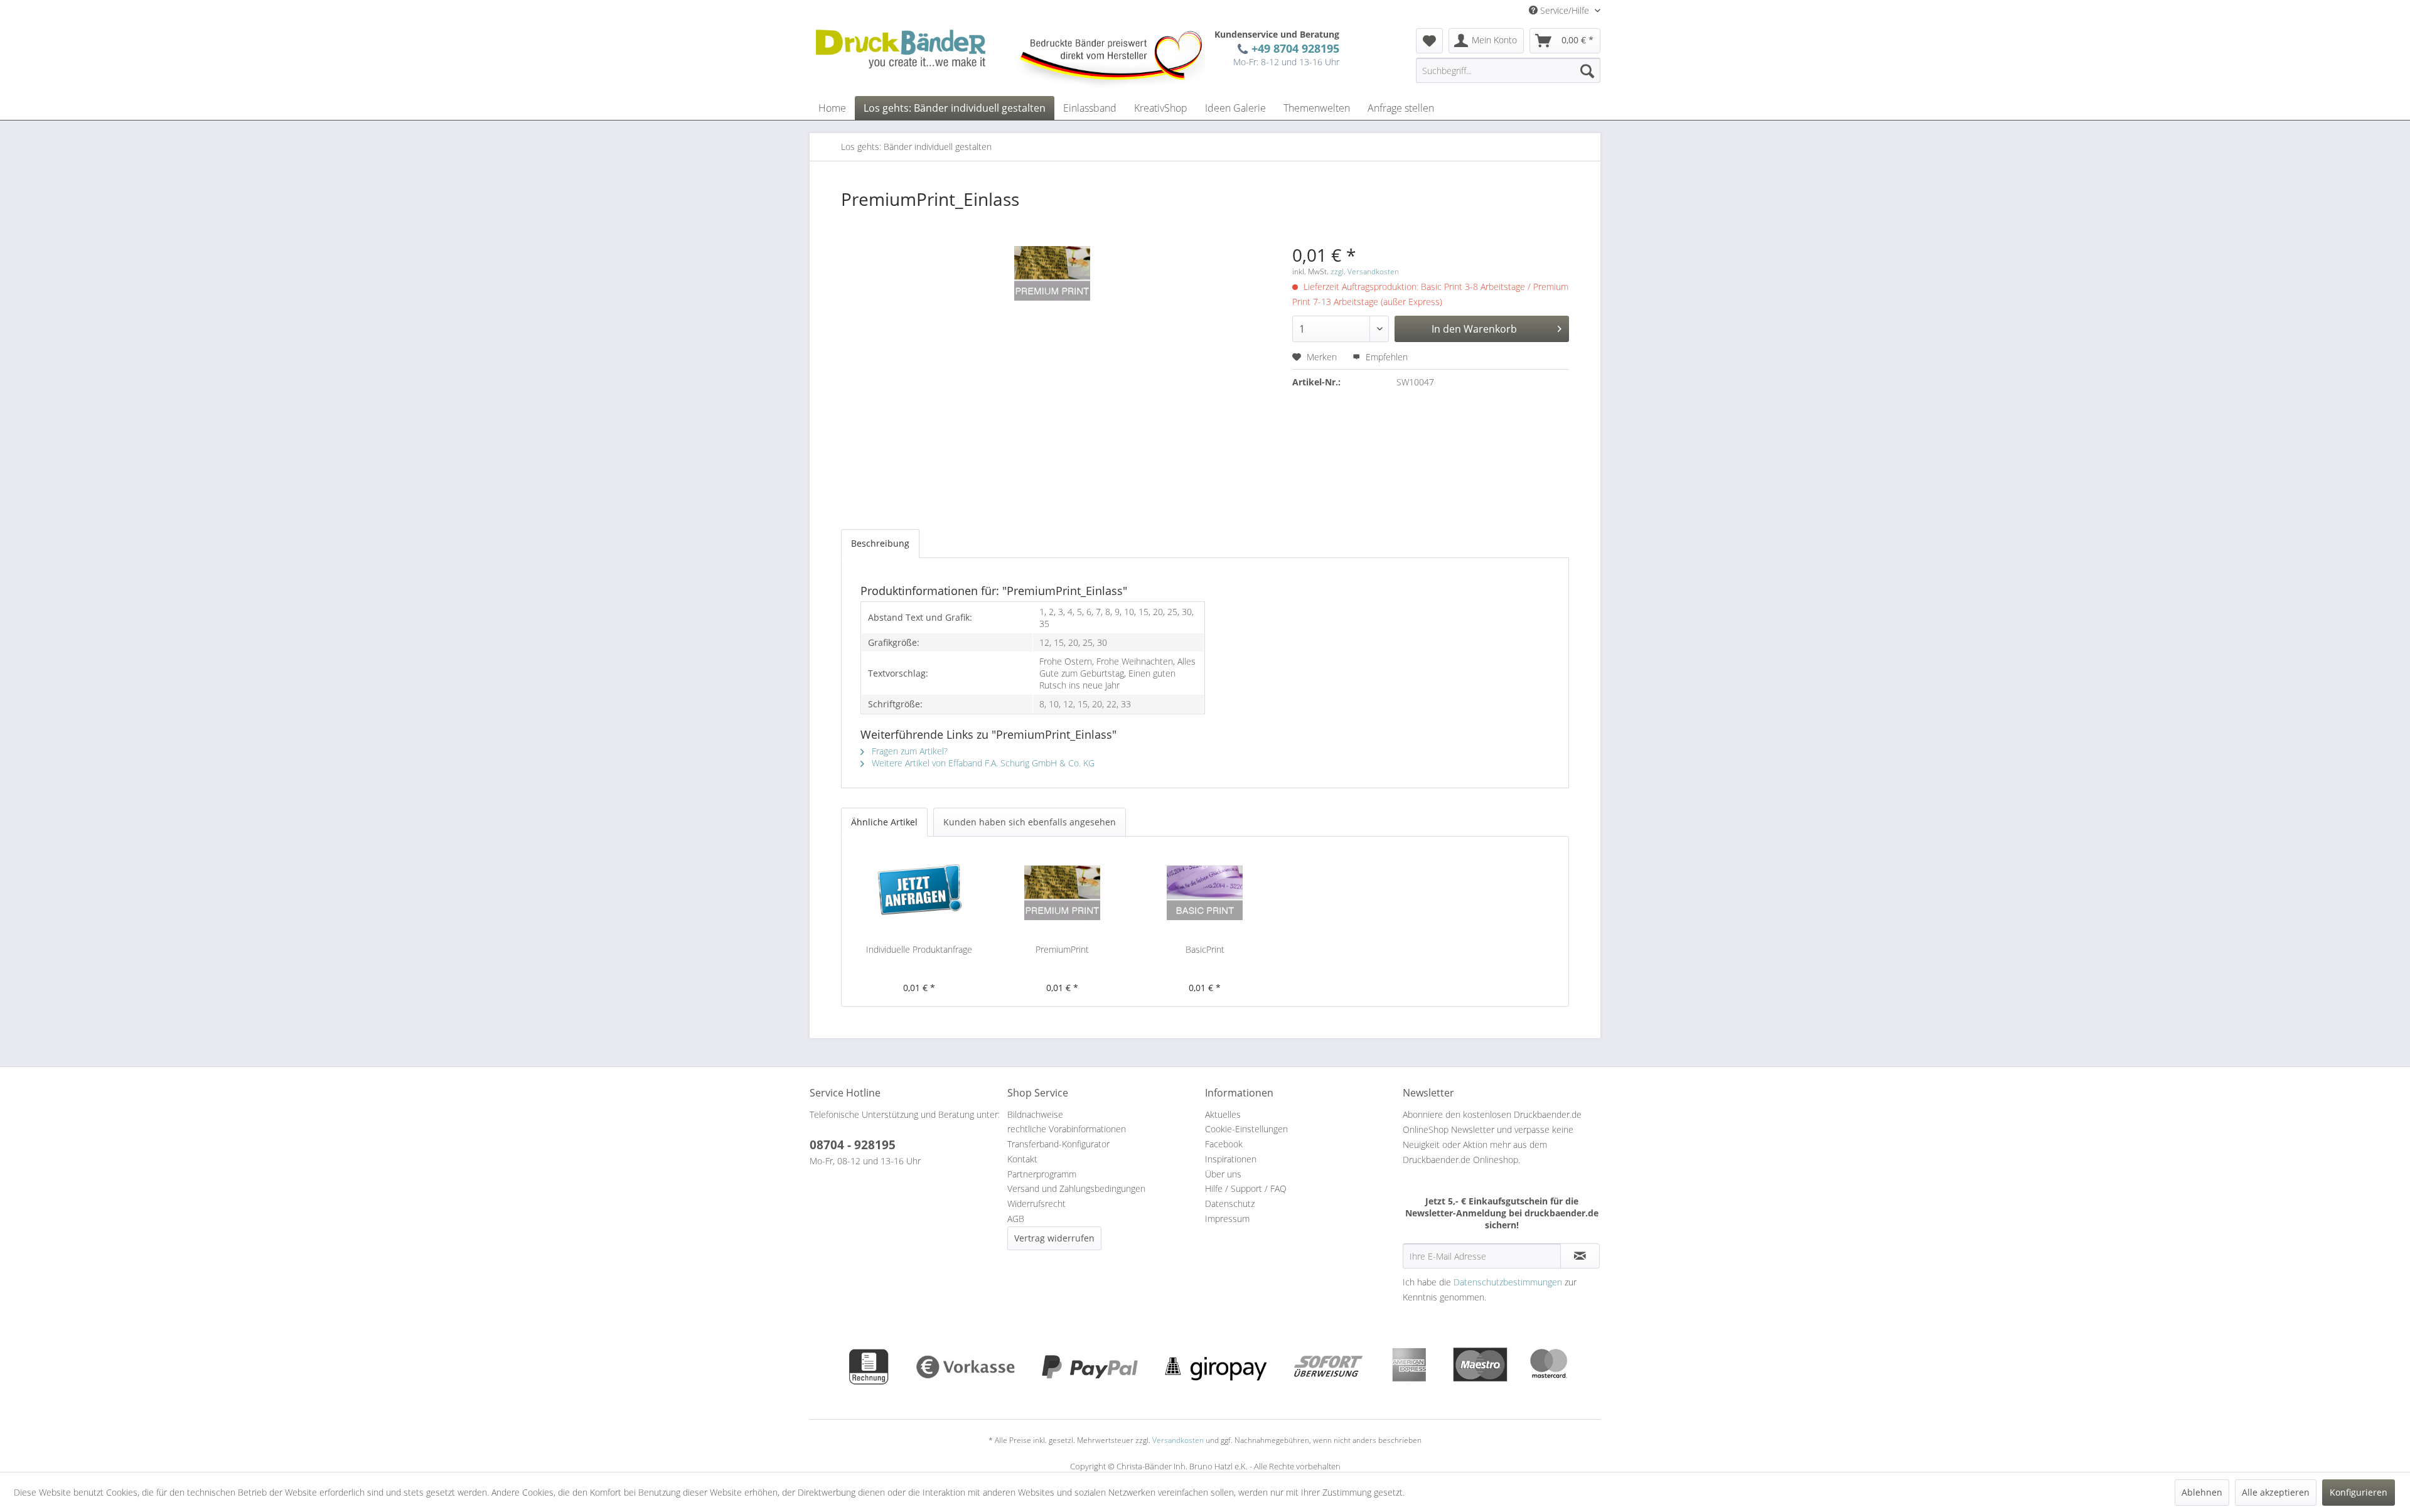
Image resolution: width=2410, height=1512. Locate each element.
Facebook (1224, 1144)
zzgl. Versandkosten (1365, 271)
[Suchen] (1587, 70)
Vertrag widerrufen (1054, 1238)
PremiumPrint (1062, 949)
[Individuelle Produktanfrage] (919, 893)
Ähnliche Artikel (884, 822)
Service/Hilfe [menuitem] (1565, 10)
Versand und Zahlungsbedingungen (1076, 1188)
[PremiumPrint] (1063, 893)
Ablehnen (2202, 1492)
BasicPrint (1205, 949)
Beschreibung (880, 543)
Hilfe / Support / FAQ (1246, 1188)
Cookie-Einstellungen (1246, 1129)
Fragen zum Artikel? (908, 751)
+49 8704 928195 (1292, 48)
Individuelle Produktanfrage (919, 949)
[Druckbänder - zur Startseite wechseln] (901, 49)
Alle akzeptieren (2276, 1492)
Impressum (1227, 1219)
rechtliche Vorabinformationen (1067, 1129)
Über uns (1223, 1174)
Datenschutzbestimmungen (1508, 1282)
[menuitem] (1429, 41)
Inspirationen (1231, 1159)
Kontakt (1022, 1159)
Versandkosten (1178, 1440)
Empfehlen (1385, 357)
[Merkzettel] (1429, 41)
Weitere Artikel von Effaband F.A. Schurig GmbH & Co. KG (982, 763)
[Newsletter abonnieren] (1580, 1256)
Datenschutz (1230, 1204)
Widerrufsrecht (1036, 1204)
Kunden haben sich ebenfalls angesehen (1030, 822)
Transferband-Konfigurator (1058, 1144)
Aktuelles (1223, 1114)
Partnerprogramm (1042, 1174)
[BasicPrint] (1205, 893)
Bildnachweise (1035, 1114)
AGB (1016, 1219)
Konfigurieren (2359, 1492)
